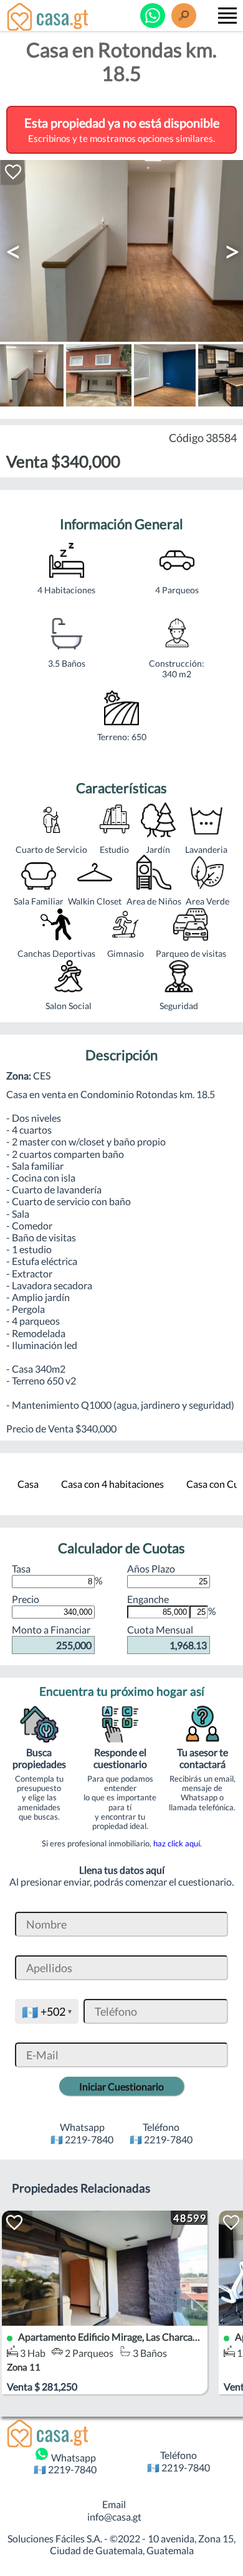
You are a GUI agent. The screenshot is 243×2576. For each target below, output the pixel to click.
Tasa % (57, 1574)
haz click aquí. (178, 1843)
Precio (26, 1599)
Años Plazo (151, 1568)
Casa (28, 1484)
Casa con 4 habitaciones (112, 1484)
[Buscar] (184, 16)
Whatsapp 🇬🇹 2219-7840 (65, 2463)
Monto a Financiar (52, 1637)
